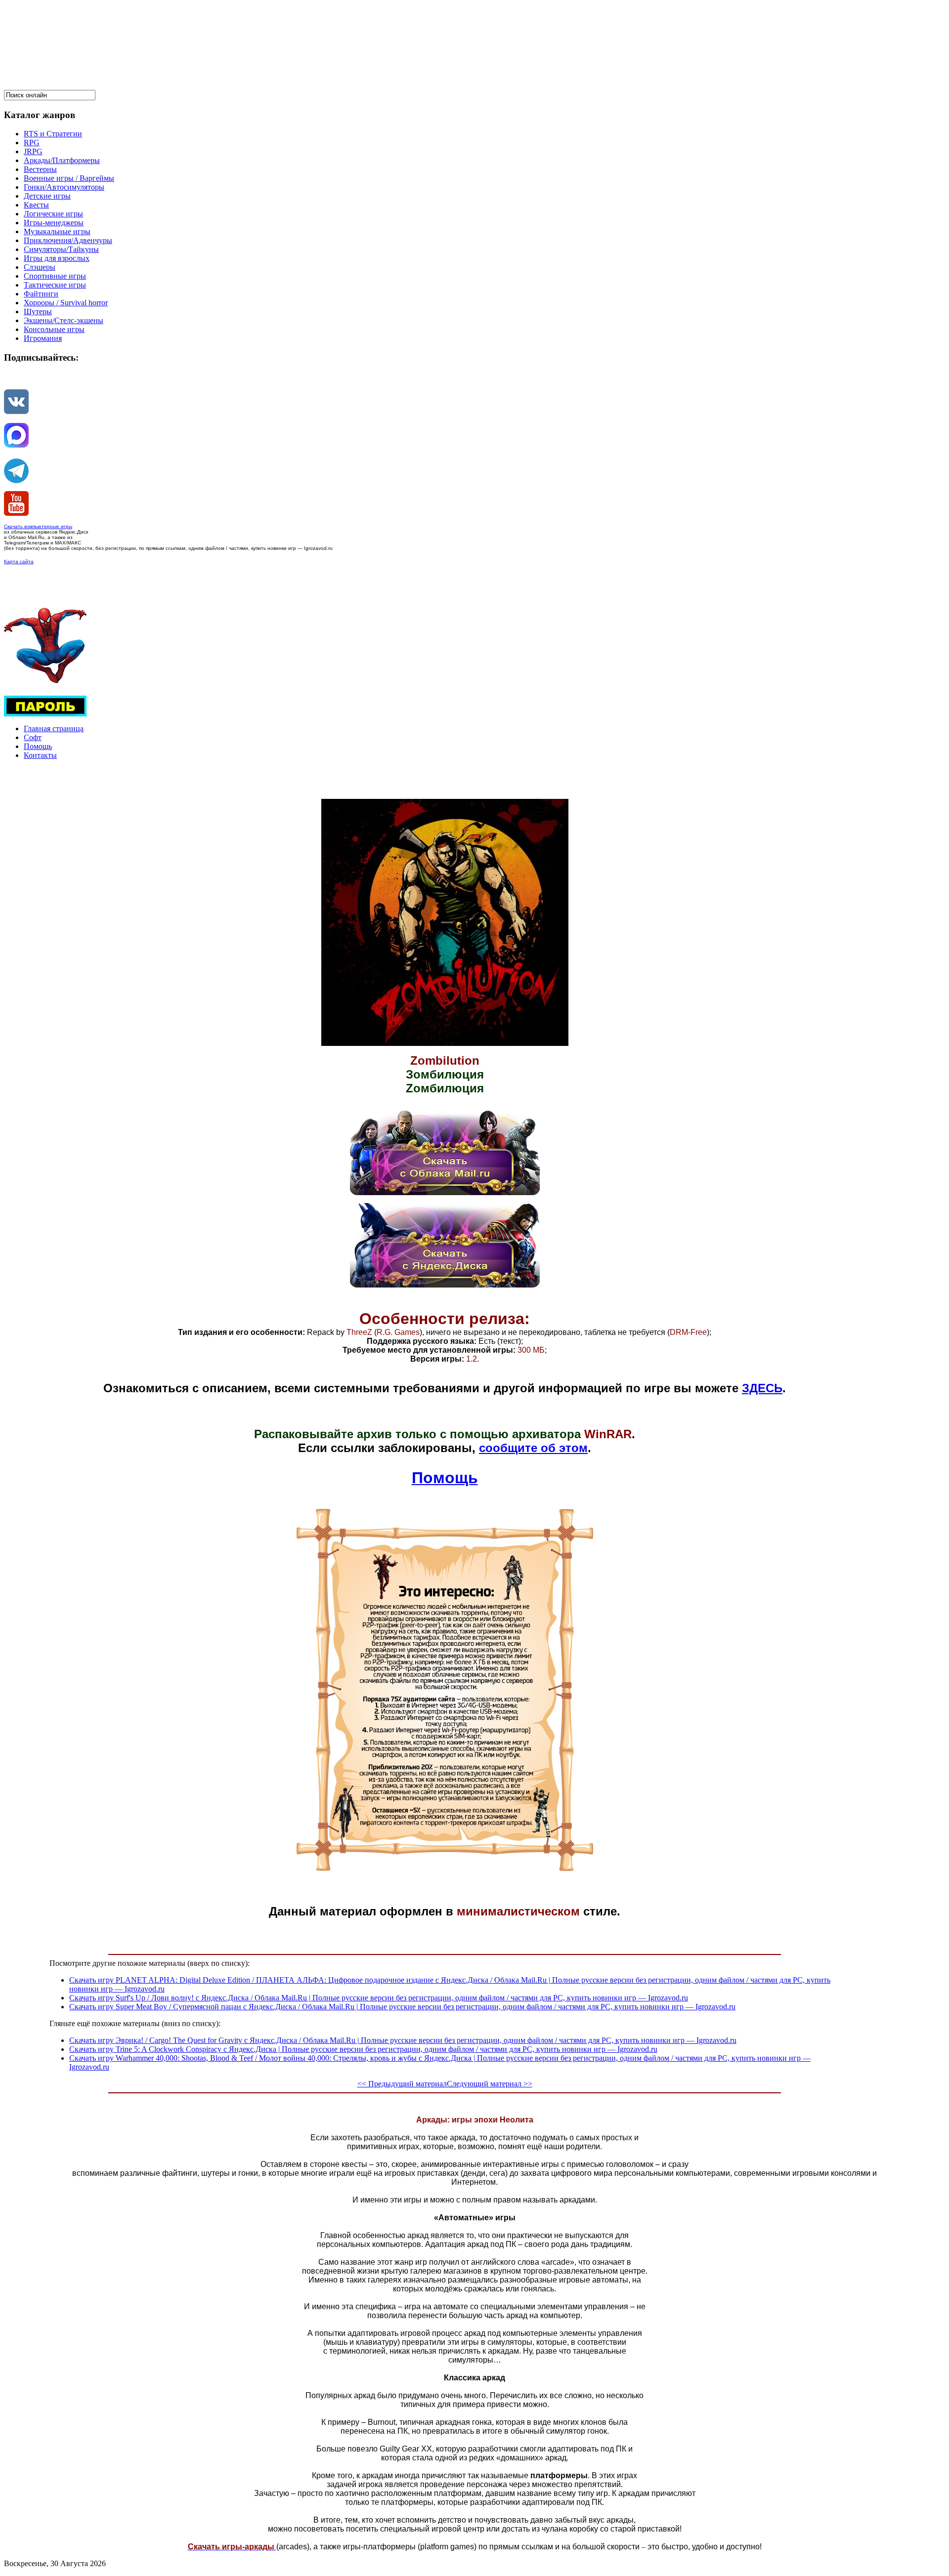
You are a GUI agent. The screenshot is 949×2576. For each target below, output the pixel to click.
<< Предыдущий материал (402, 2084)
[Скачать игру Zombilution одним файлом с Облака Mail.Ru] (445, 1192)
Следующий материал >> (490, 2084)
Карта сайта (19, 561)
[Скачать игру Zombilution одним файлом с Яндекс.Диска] (445, 1285)
